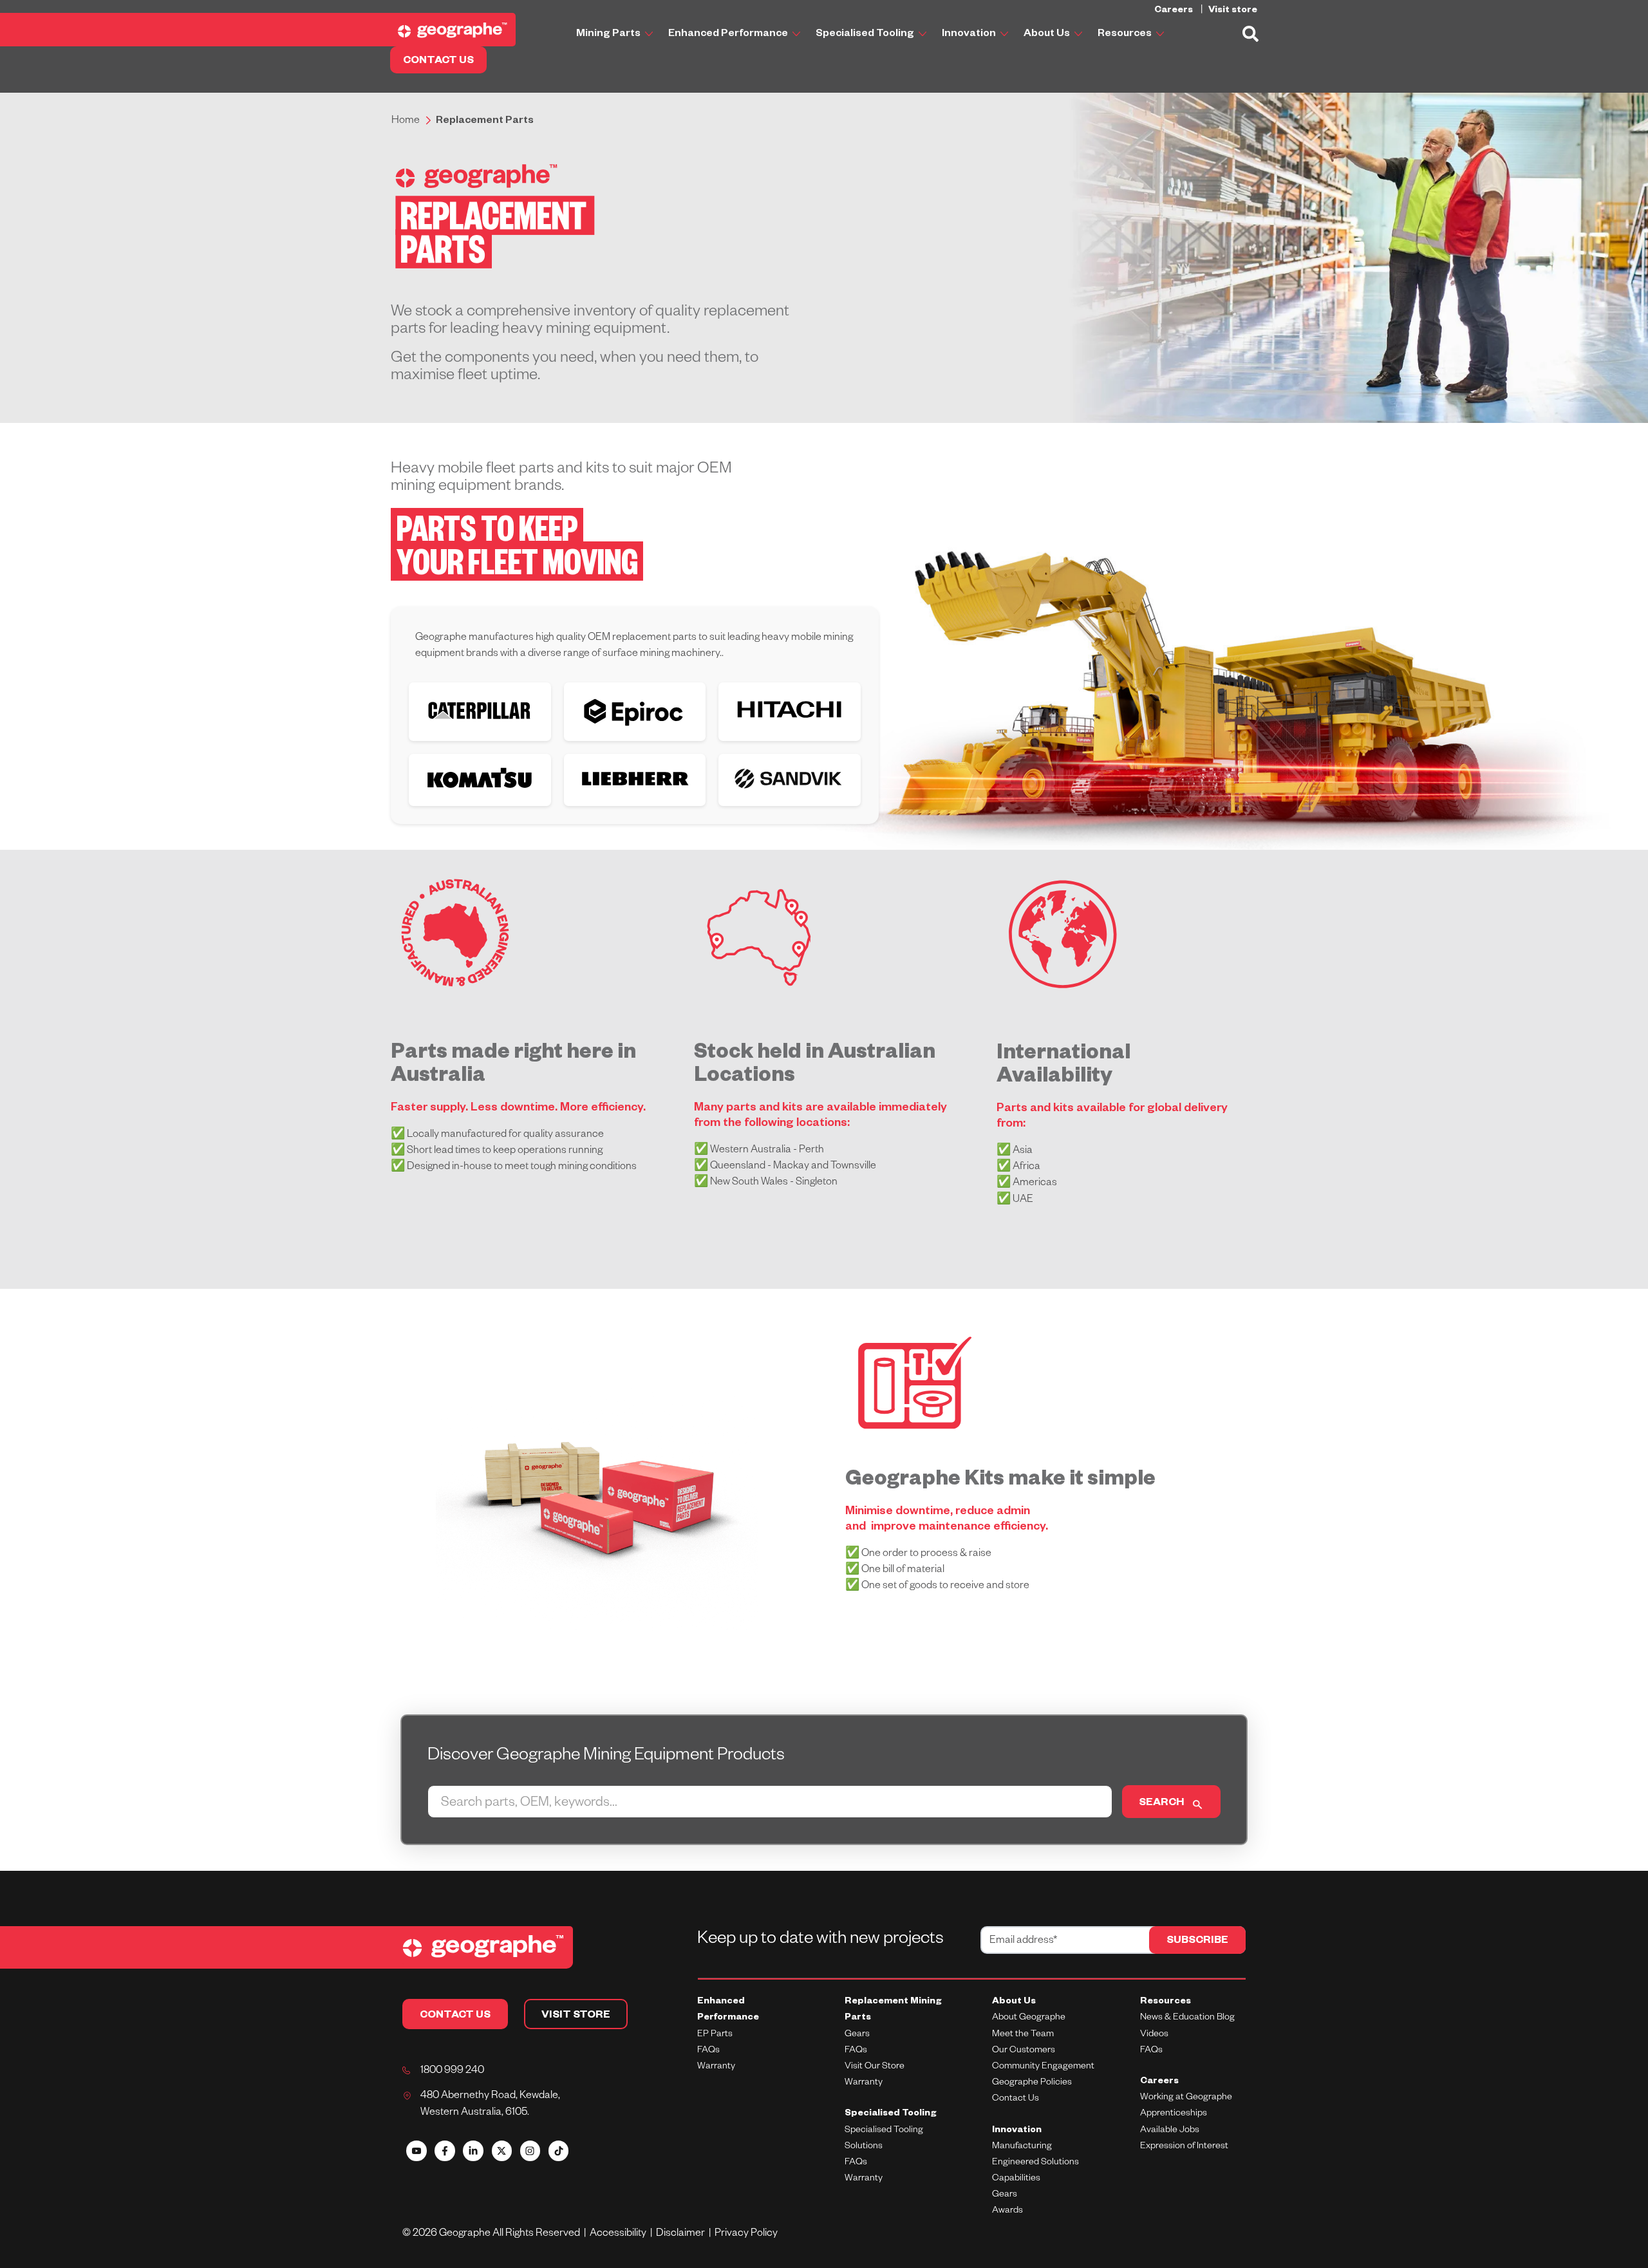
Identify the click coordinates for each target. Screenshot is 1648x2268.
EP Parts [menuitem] (715, 2035)
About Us (1048, 35)
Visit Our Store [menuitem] (875, 2067)
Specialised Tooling (866, 35)
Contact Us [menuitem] (1016, 2099)
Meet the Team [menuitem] (1023, 2035)
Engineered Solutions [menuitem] (1035, 2163)
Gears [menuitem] (857, 2035)
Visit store (1233, 11)
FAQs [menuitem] (708, 2051)
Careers (1175, 11)
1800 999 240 (452, 2072)
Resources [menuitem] (1166, 2002)
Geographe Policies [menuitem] (1032, 2083)
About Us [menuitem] (1014, 2002)
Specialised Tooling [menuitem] (891, 2114)
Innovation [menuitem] (1017, 2131)
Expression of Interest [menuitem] (1184, 2147)
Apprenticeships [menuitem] (1174, 2114)
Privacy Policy (746, 2235)
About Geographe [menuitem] (1029, 2018)
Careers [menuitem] (1159, 2082)
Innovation (970, 35)
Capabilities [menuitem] (1016, 2179)
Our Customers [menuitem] (1024, 2051)
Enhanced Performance (729, 35)
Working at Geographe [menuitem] (1186, 2098)
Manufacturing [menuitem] (1022, 2147)
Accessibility (620, 2235)
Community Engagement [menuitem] (1043, 2067)
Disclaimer (682, 2235)
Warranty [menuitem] (716, 2067)
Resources (1126, 35)
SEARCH (1162, 1804)
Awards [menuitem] (1007, 2211)
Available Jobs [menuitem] (1170, 2131)
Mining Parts (609, 35)
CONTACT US (438, 62)
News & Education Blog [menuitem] (1187, 2018)
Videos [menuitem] (1154, 2035)
